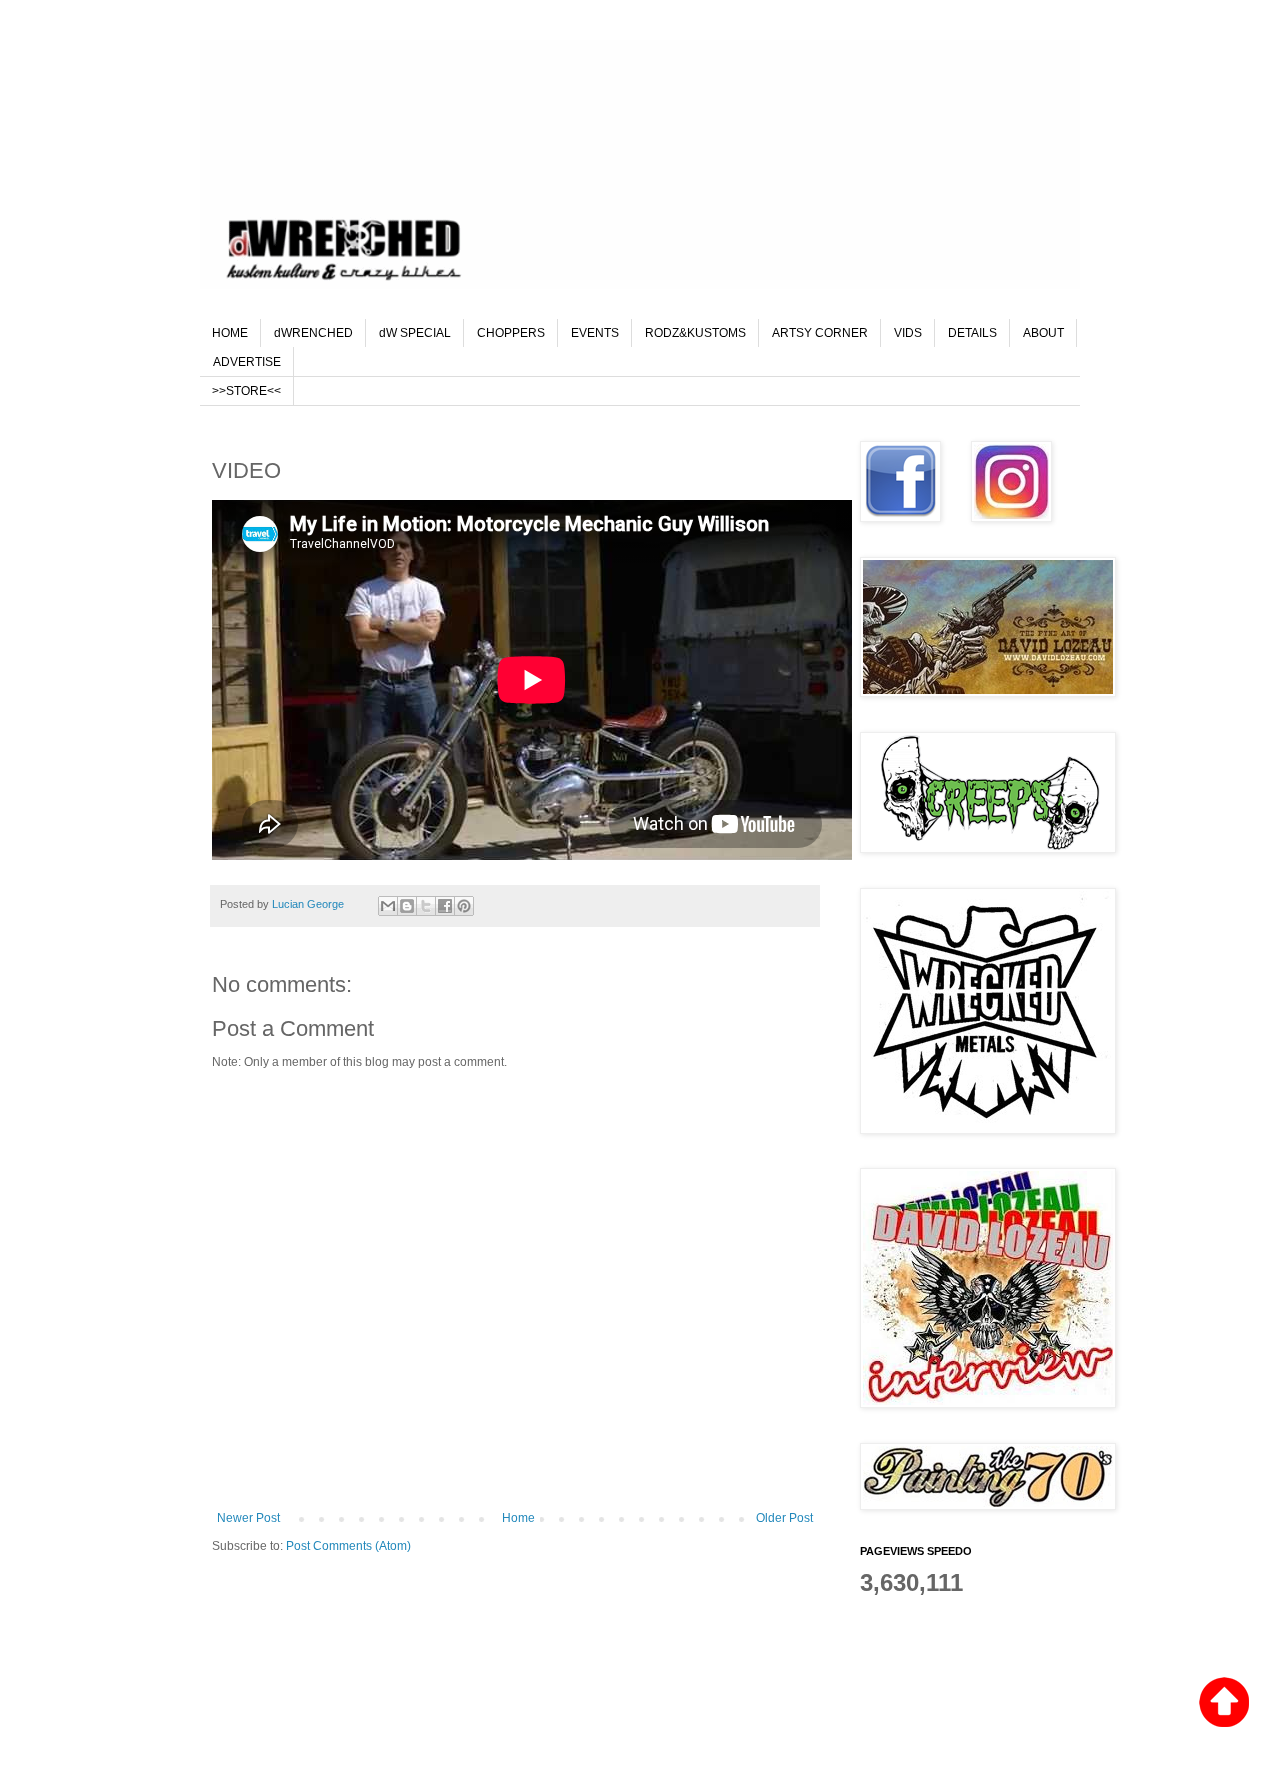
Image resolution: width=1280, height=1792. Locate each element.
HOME (230, 333)
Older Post (784, 1518)
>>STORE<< (246, 391)
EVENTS (595, 333)
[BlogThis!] (407, 906)
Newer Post (248, 1518)
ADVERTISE (247, 362)
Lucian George (309, 904)
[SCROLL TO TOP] (1224, 1704)
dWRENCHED (313, 333)
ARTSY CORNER (820, 333)
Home (518, 1518)
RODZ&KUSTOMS (695, 333)
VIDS (908, 333)
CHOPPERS (511, 333)
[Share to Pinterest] (464, 906)
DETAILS (972, 333)
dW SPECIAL (415, 333)
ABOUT (1043, 333)
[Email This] (388, 906)
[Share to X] (426, 906)
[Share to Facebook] (445, 906)
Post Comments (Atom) (348, 1546)
